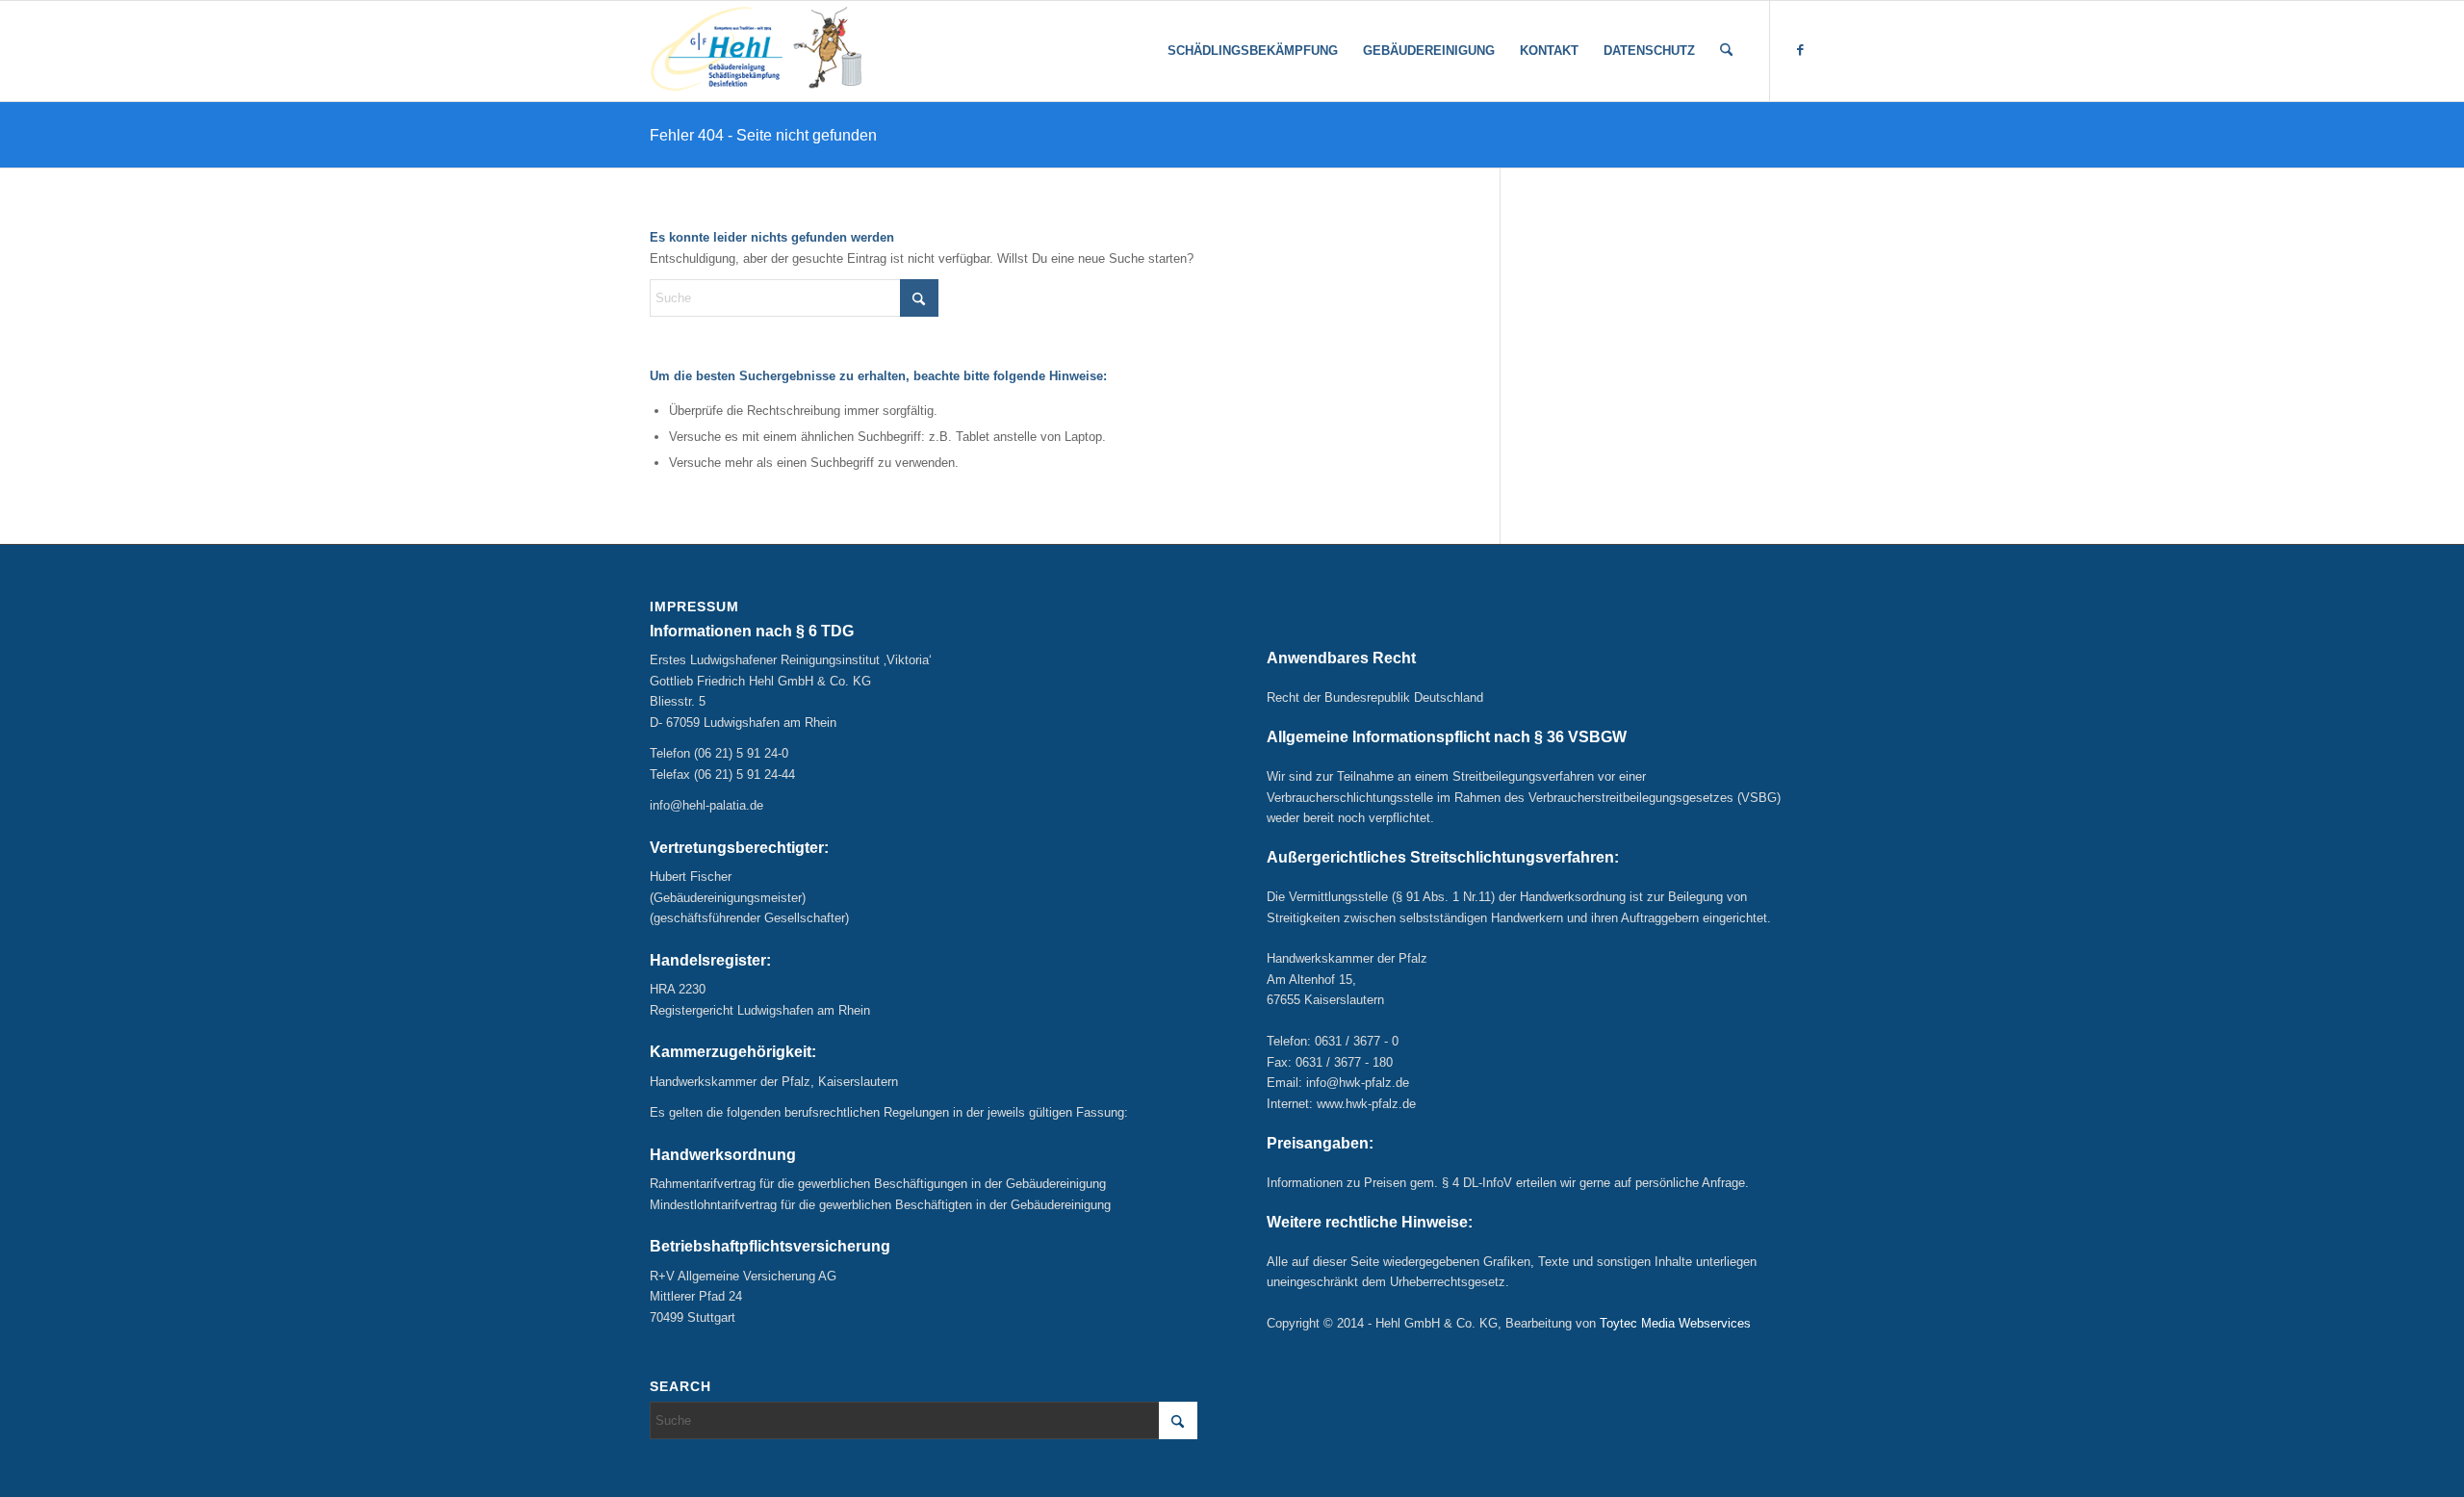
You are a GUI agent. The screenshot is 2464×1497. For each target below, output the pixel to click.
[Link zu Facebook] (1800, 50)
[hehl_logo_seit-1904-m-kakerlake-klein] (756, 51)
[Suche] (1726, 51)
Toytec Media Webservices (1675, 1323)
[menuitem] (1253, 51)
